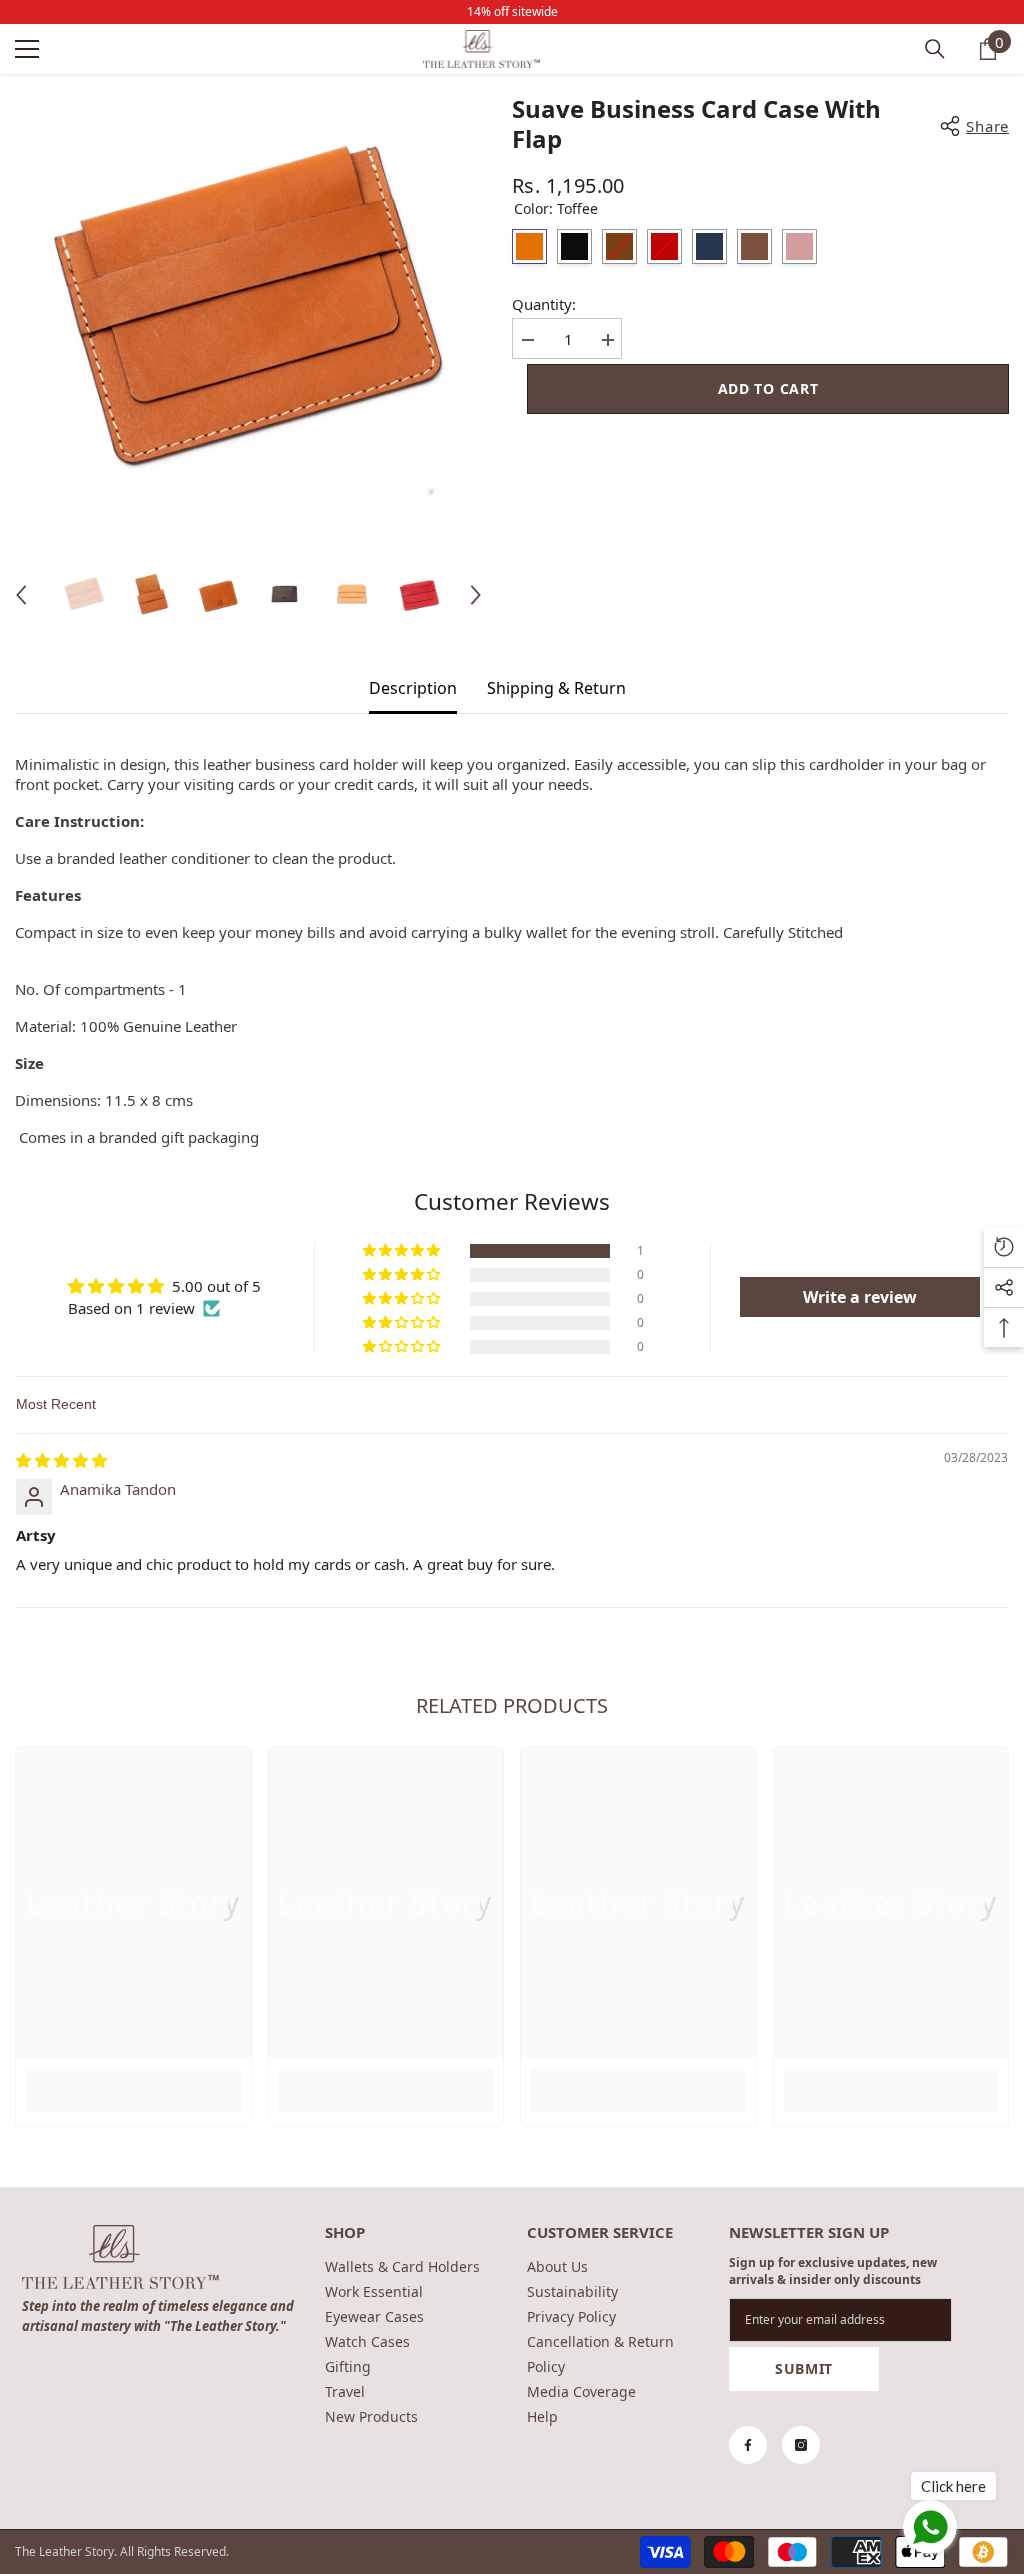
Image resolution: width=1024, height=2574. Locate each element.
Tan (619, 246)
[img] (61, 1460)
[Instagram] (801, 2445)
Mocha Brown (754, 246)
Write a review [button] (860, 1297)
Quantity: (544, 304)
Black (574, 246)
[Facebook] (748, 2445)
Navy (709, 246)
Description (413, 688)
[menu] (27, 49)
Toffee (529, 246)
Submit (804, 2368)
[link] (133, 2079)
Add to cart (768, 388)
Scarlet (664, 246)
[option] (248, 317)
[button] (21, 595)
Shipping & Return (556, 688)
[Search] (935, 49)
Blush (799, 246)
